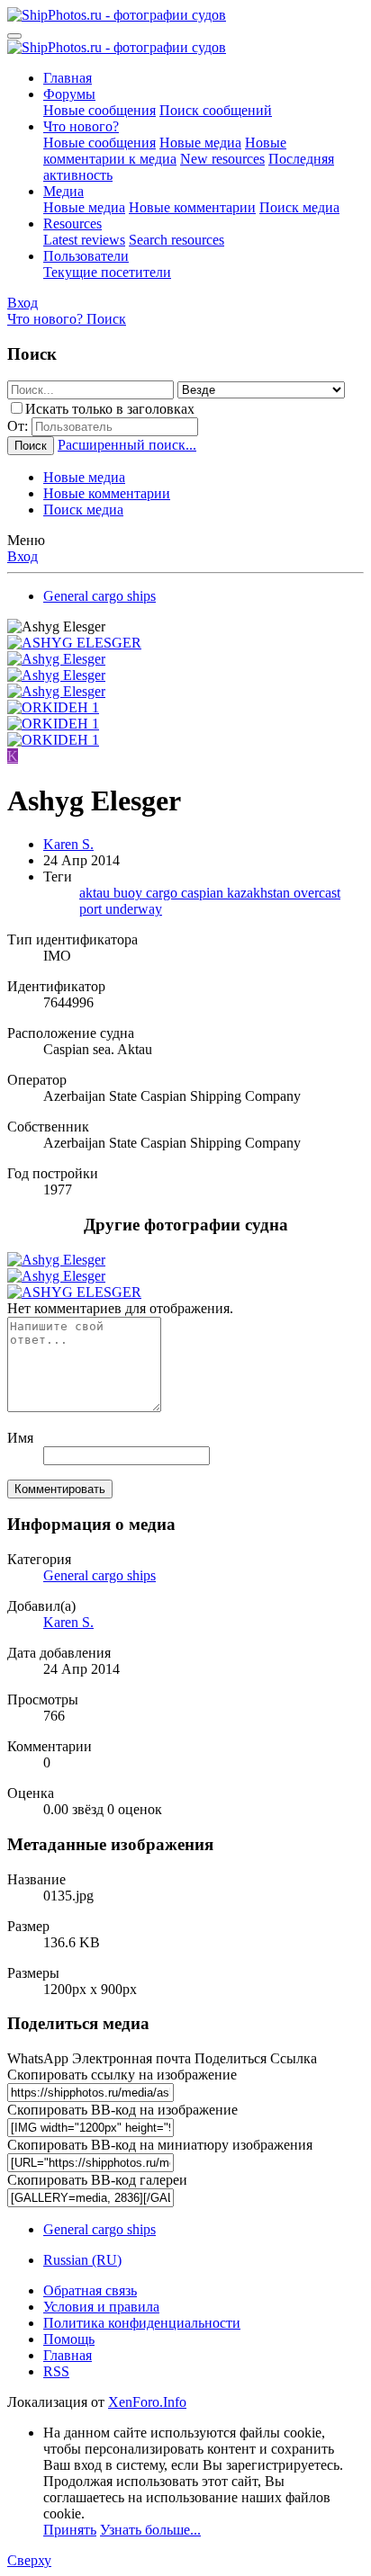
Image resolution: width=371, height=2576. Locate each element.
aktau (96, 893)
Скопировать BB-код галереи (97, 2180)
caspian (204, 893)
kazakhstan (260, 893)
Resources (72, 224)
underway (134, 909)
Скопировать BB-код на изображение (122, 2110)
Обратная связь (90, 2290)
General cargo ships (100, 1575)
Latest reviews (84, 240)
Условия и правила (101, 2307)
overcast (317, 893)
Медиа (63, 191)
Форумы (69, 94)
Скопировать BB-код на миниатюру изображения (160, 2145)
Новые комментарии (192, 207)
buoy (130, 893)
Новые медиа (200, 143)
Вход (23, 556)
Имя (20, 1438)
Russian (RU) (82, 2260)
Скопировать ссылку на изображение (122, 2075)
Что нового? (81, 126)
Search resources (176, 240)
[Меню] (14, 36)
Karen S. (68, 844)
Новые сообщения (100, 110)
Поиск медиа (299, 207)
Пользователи (86, 256)
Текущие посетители (107, 272)
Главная (68, 78)
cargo (163, 893)
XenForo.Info (147, 2402)
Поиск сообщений (216, 110)
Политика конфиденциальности (142, 2323)
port (92, 909)
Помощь (69, 2339)
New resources (222, 159)
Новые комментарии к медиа (165, 151)
